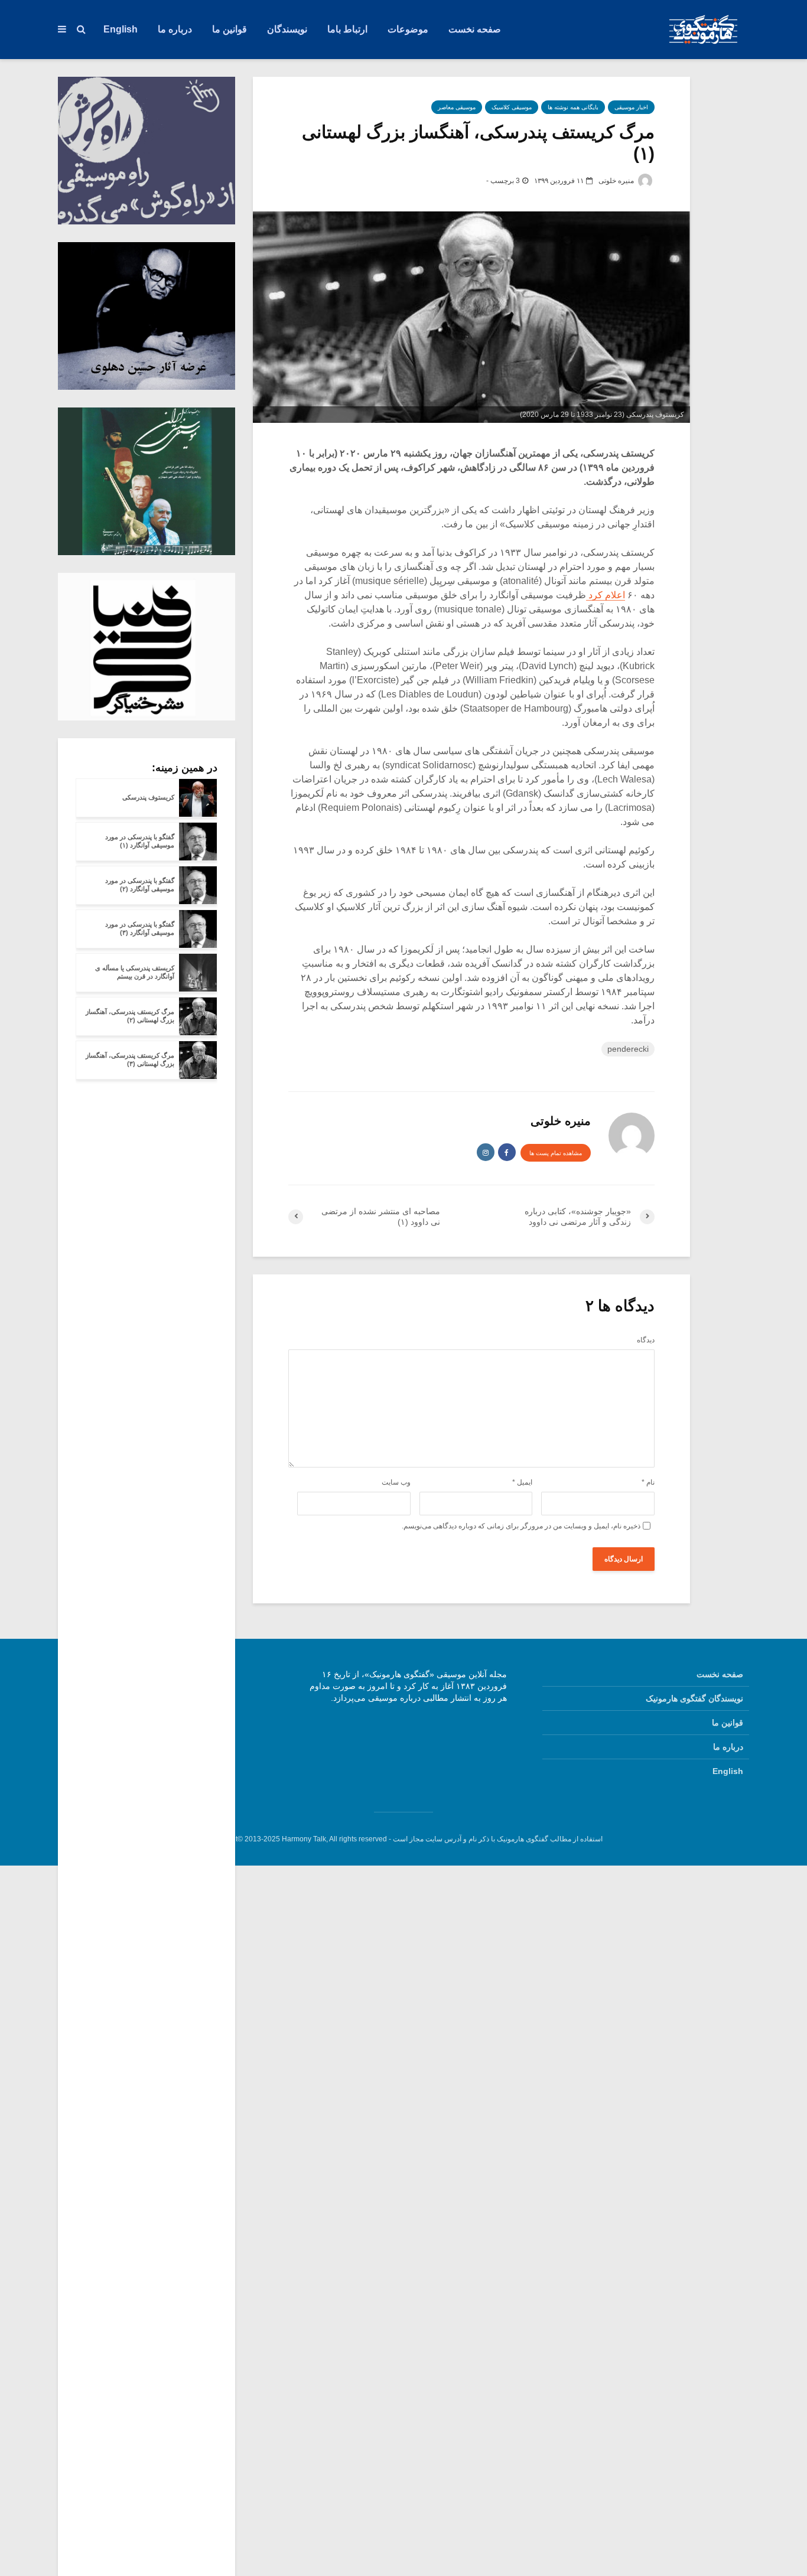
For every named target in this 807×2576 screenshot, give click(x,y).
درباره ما (175, 29)
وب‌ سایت (396, 1482)
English (121, 29)
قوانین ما (230, 29)
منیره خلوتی (617, 181)
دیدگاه (646, 1340)
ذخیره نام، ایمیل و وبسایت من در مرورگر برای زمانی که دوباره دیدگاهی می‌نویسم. (521, 1526)
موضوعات (408, 29)
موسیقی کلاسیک (512, 107)
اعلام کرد (606, 595)
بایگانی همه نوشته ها (573, 107)
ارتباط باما (347, 29)
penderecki (628, 1049)
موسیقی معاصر (457, 107)
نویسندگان (287, 29)
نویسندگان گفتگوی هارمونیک (694, 1698)
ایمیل (522, 1482)
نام (648, 1482)
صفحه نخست (475, 29)
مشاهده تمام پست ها (556, 1153)
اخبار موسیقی (631, 107)
